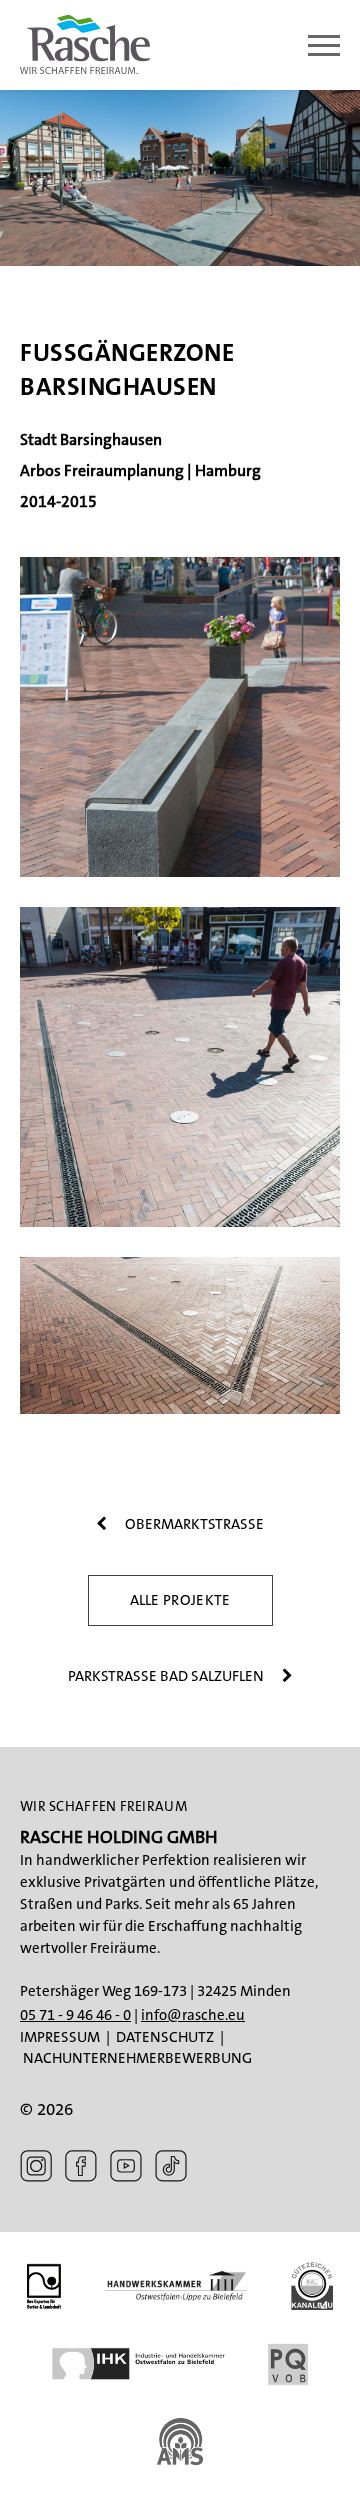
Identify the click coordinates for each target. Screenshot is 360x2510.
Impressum (60, 2037)
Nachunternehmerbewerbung (137, 2058)
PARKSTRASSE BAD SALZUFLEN (167, 1676)
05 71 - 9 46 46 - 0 (75, 2015)
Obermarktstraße (193, 1524)
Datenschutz (165, 2037)
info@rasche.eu (193, 2015)
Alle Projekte (180, 1600)
